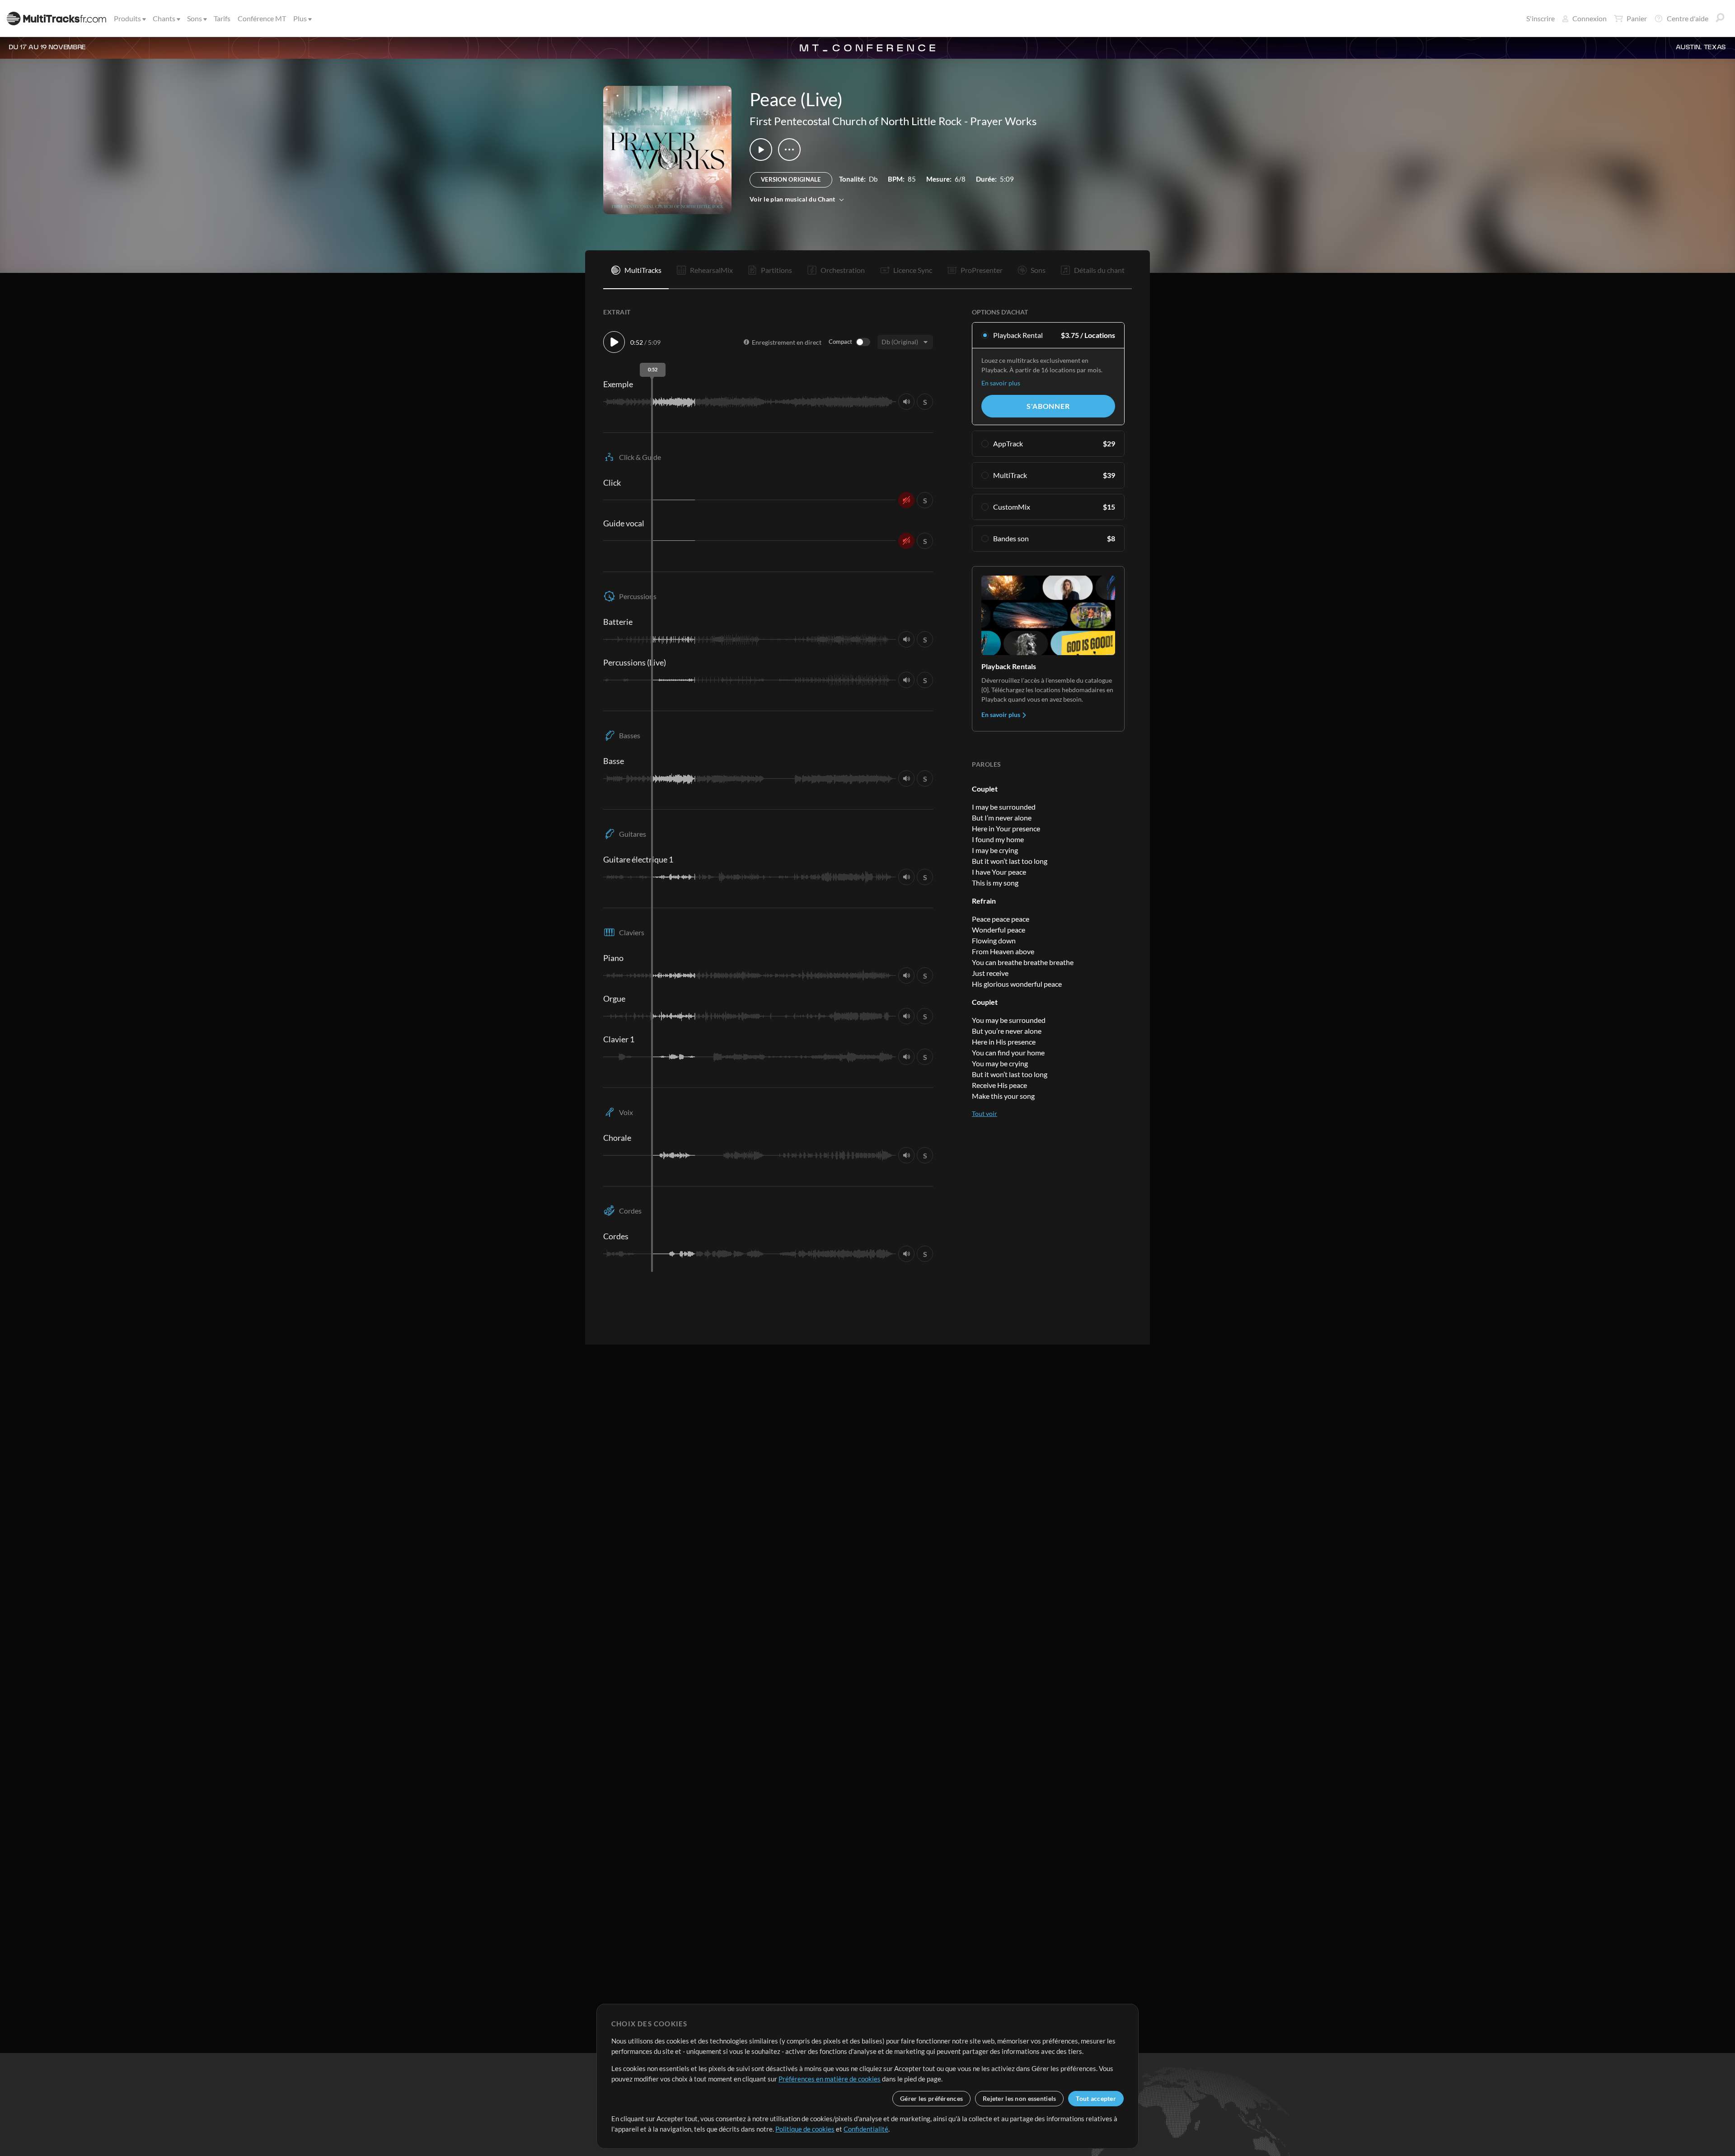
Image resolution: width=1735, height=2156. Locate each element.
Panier (1637, 18)
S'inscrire (1540, 18)
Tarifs (222, 18)
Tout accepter (1096, 2098)
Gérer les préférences (931, 2098)
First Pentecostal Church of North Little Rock (856, 121)
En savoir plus (1001, 383)
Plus (300, 18)
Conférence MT (262, 18)
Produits (127, 18)
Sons (195, 18)
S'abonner (1048, 406)
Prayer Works (1003, 121)
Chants (164, 18)
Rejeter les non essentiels (1019, 2098)
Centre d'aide (1688, 18)
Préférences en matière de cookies (830, 2079)
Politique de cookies (805, 2129)
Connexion (1590, 18)
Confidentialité (866, 2129)
